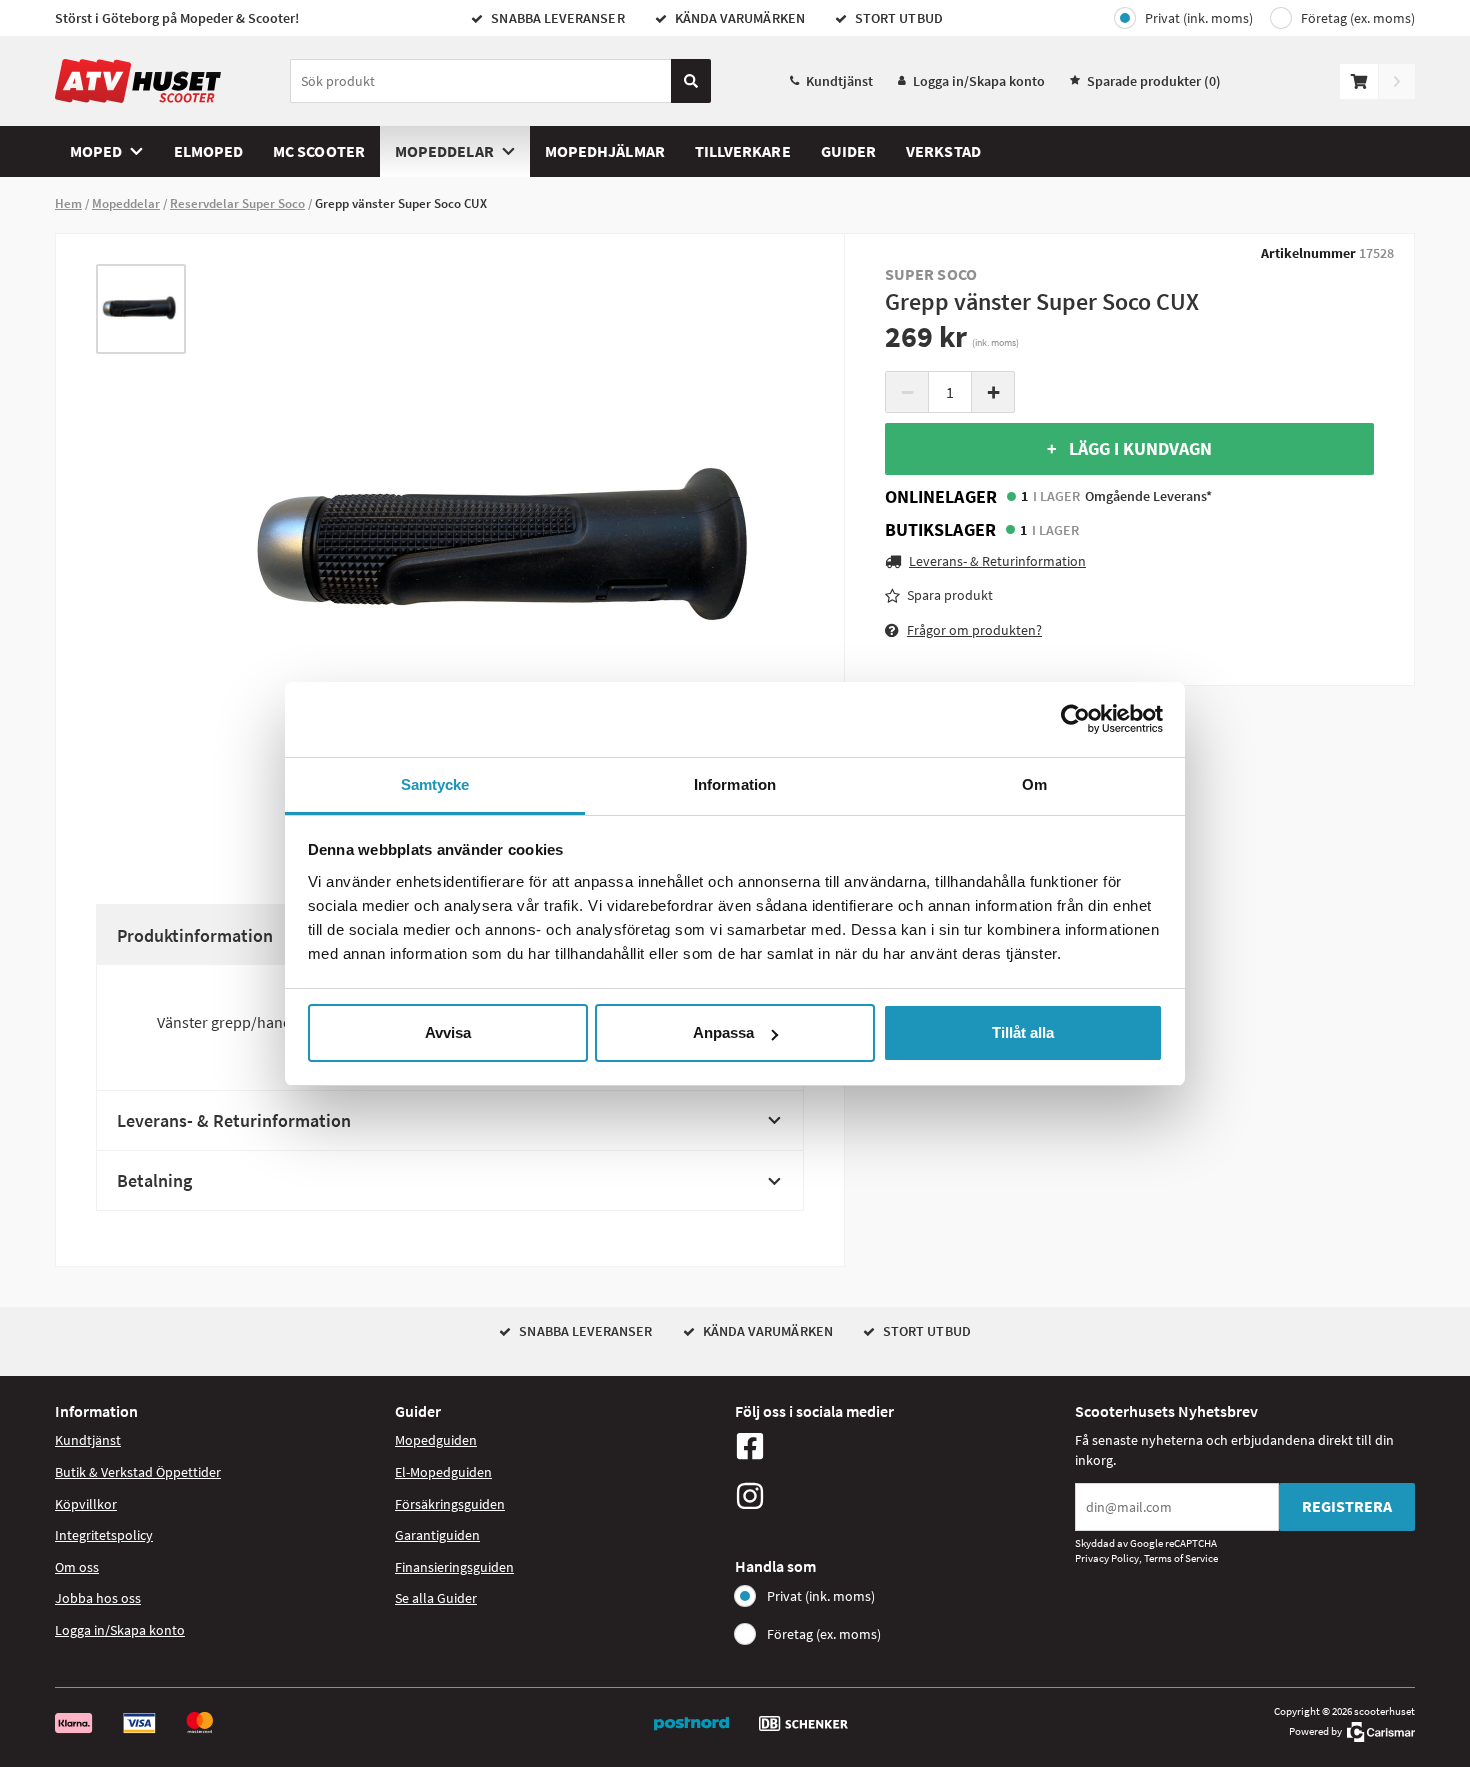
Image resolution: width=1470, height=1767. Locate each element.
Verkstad (943, 151)
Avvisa (448, 1032)
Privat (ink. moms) (1199, 18)
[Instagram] (900, 1496)
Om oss (77, 1567)
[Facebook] (900, 1446)
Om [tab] (1034, 784)
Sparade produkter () (1154, 81)
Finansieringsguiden (454, 1567)
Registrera (1347, 1506)
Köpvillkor (86, 1504)
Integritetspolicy (104, 1535)
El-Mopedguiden (443, 1472)
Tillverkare (743, 151)
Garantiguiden (437, 1535)
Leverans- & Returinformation (234, 1120)
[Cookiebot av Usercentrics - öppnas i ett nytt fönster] (1075, 719)
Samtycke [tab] (435, 784)
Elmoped (209, 151)
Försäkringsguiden (450, 1504)
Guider (848, 151)
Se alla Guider (436, 1598)
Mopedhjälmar (605, 151)
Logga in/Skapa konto (979, 81)
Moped (96, 151)
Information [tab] (735, 784)
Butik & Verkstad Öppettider (138, 1472)
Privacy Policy (1107, 1558)
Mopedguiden (436, 1440)
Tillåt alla (1023, 1032)
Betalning (154, 1180)
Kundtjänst (839, 81)
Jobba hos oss (98, 1598)
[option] (141, 309)
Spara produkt (950, 595)
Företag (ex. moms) (1358, 18)
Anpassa (723, 1032)
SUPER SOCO (931, 274)
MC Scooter (319, 151)
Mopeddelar (444, 151)
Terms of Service (1181, 1558)
